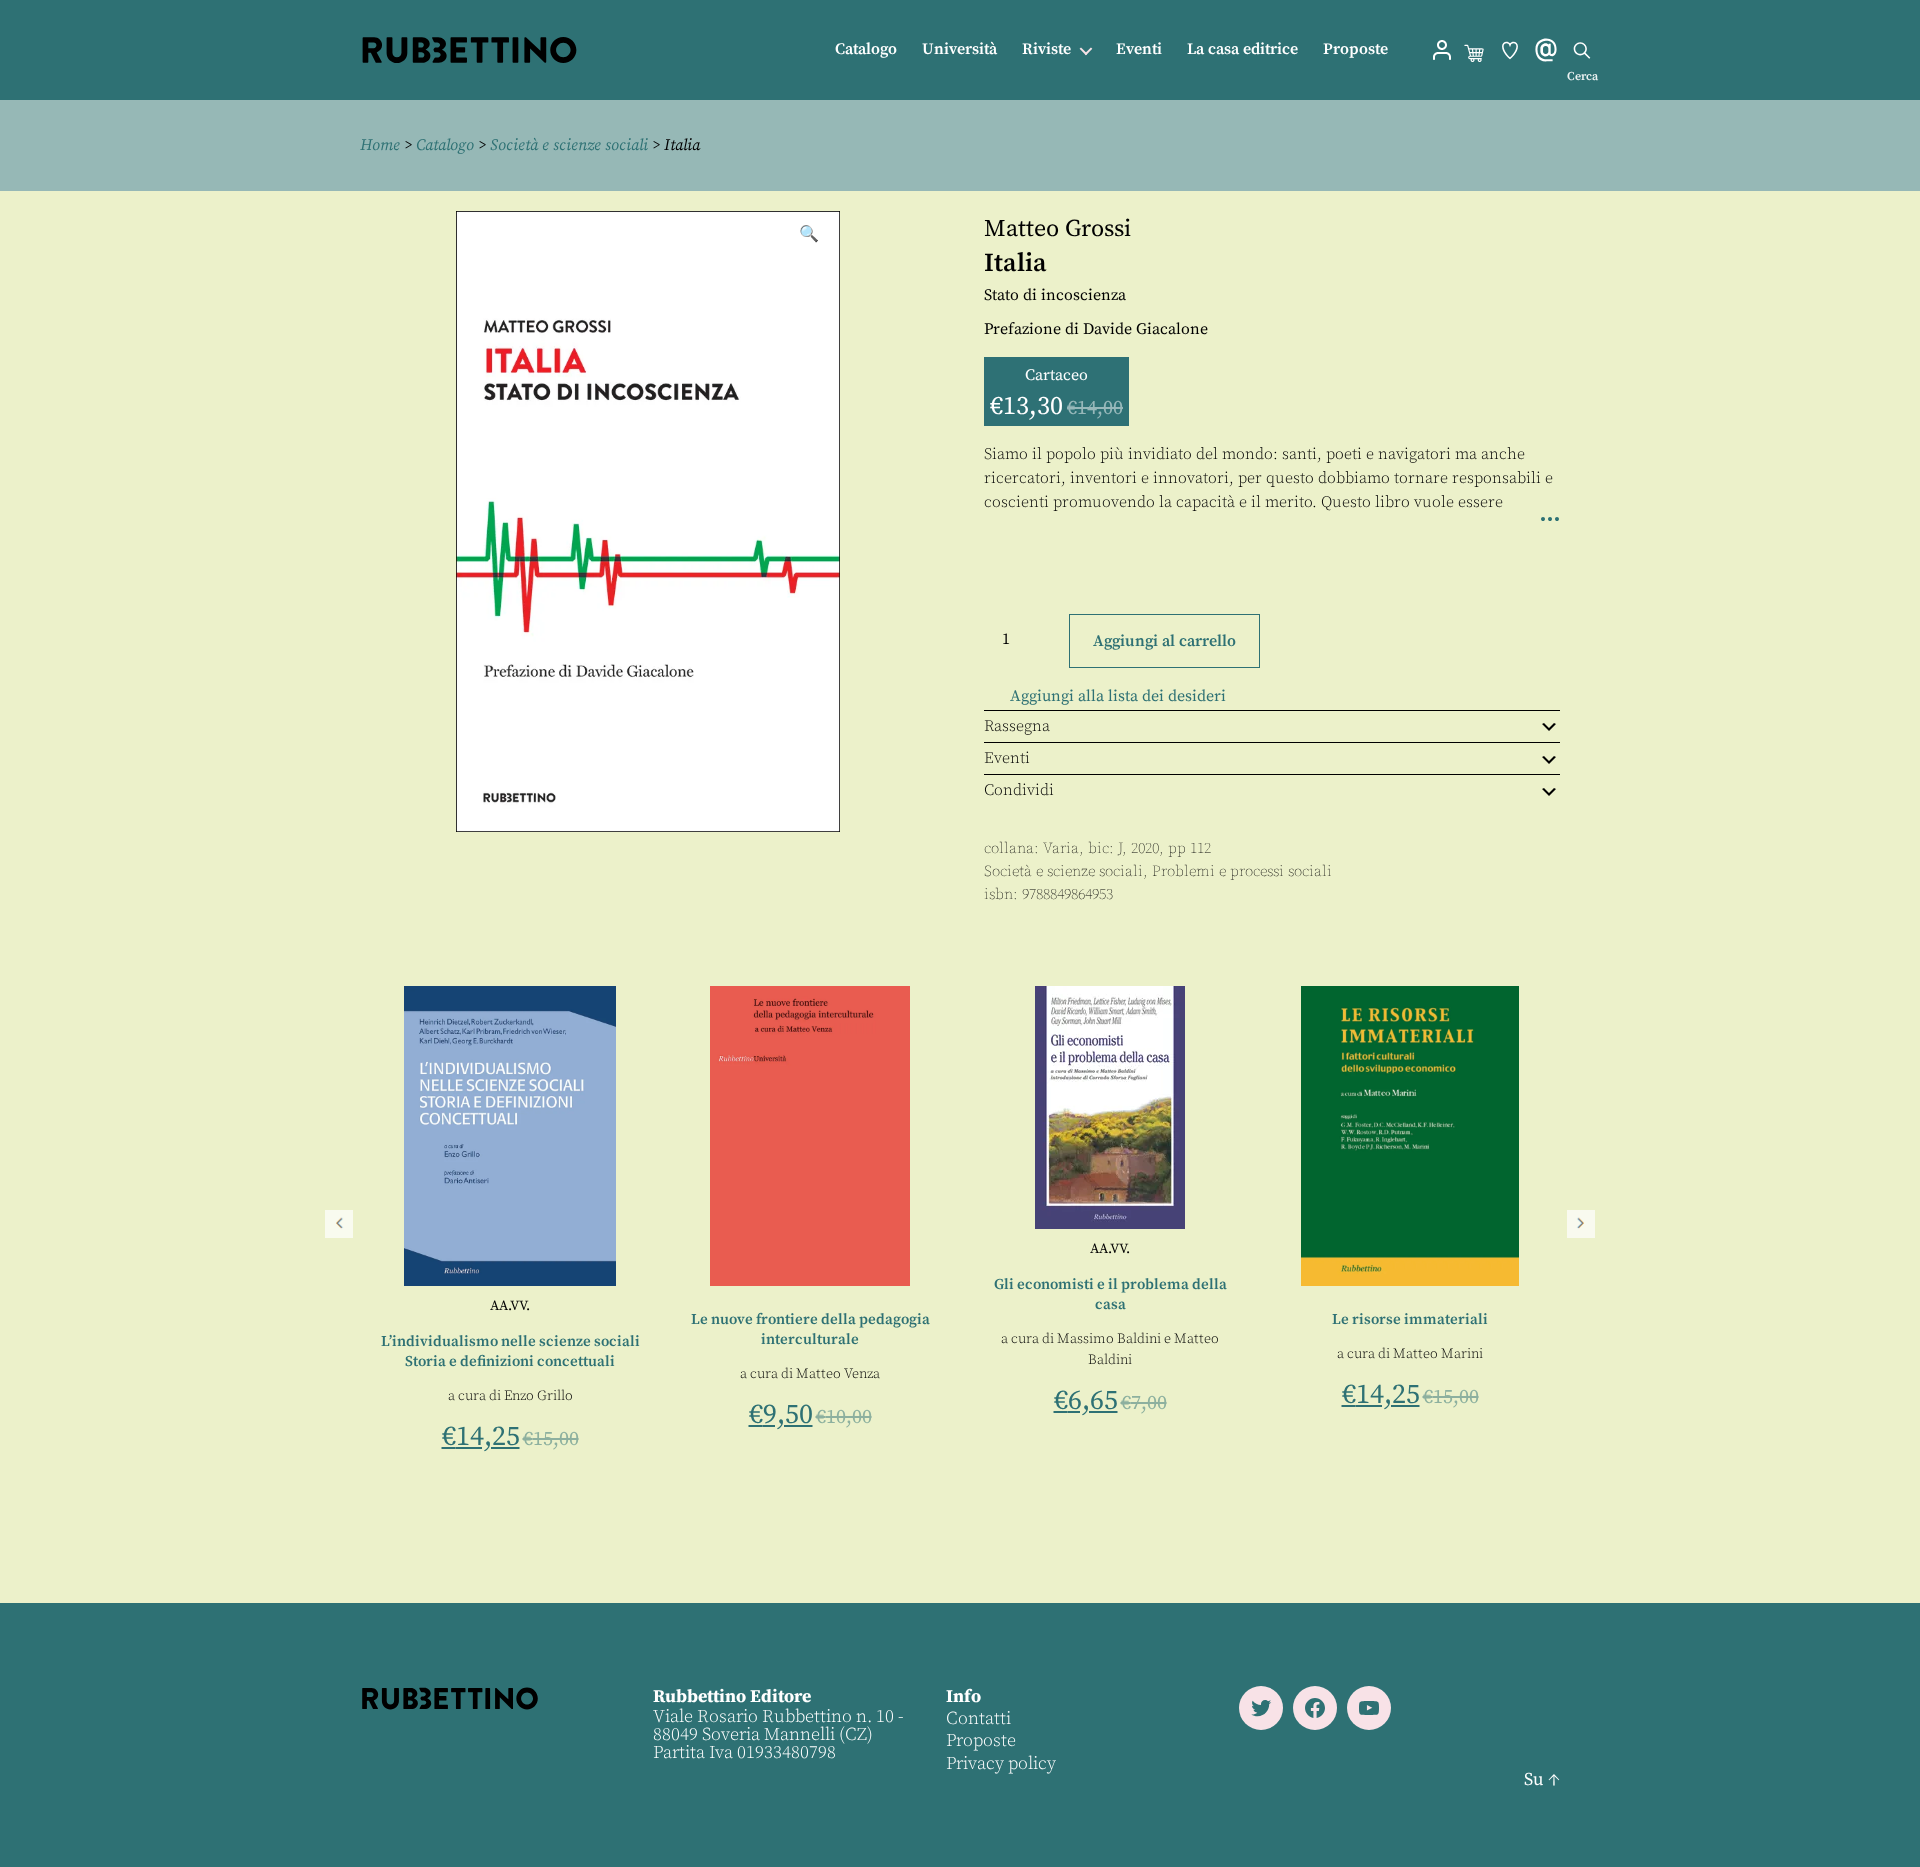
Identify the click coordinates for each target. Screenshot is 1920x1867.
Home (380, 145)
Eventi (1139, 49)
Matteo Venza (1008, 1374)
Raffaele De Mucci (380, 1306)
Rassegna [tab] (1017, 726)
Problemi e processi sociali (1242, 871)
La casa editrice (1242, 49)
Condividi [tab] (1019, 790)
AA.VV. (680, 1306)
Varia (1061, 848)
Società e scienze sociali (569, 145)
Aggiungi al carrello (1164, 641)
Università (959, 49)
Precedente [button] (339, 1224)
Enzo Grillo (707, 1396)
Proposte (1355, 49)
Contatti (978, 1718)
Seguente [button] (1581, 1224)
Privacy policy (1001, 1763)
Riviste (1046, 49)
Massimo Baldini (1279, 1339)
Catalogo (866, 49)
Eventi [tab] (1007, 758)
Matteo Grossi (1057, 229)
